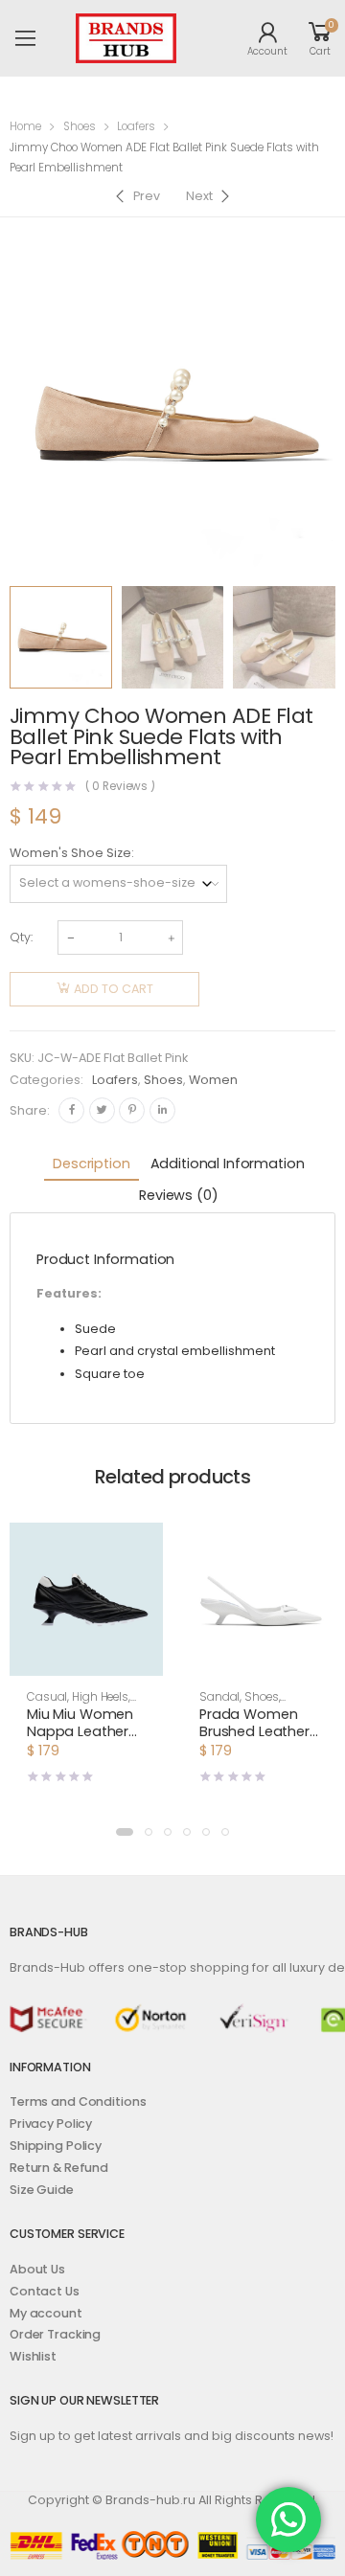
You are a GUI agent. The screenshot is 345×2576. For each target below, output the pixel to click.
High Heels (100, 1697)
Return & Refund (59, 2168)
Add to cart (114, 989)
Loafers (136, 126)
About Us (37, 2269)
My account (46, 2313)
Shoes (80, 126)
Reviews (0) (178, 1195)
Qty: (21, 937)
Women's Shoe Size (70, 853)
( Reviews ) (121, 787)
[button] (125, 1832)
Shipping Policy (56, 2146)
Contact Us (45, 2291)
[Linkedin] (162, 1110)
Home (25, 126)
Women (213, 1080)
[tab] (91, 1165)
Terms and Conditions (78, 2101)
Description (91, 1164)
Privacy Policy (51, 2124)
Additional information (228, 1164)
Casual (47, 1697)
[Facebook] (71, 1110)
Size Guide (42, 2190)
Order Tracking (55, 2334)
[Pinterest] (132, 1110)
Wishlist (33, 2356)
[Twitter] (102, 1110)
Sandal (219, 1697)
